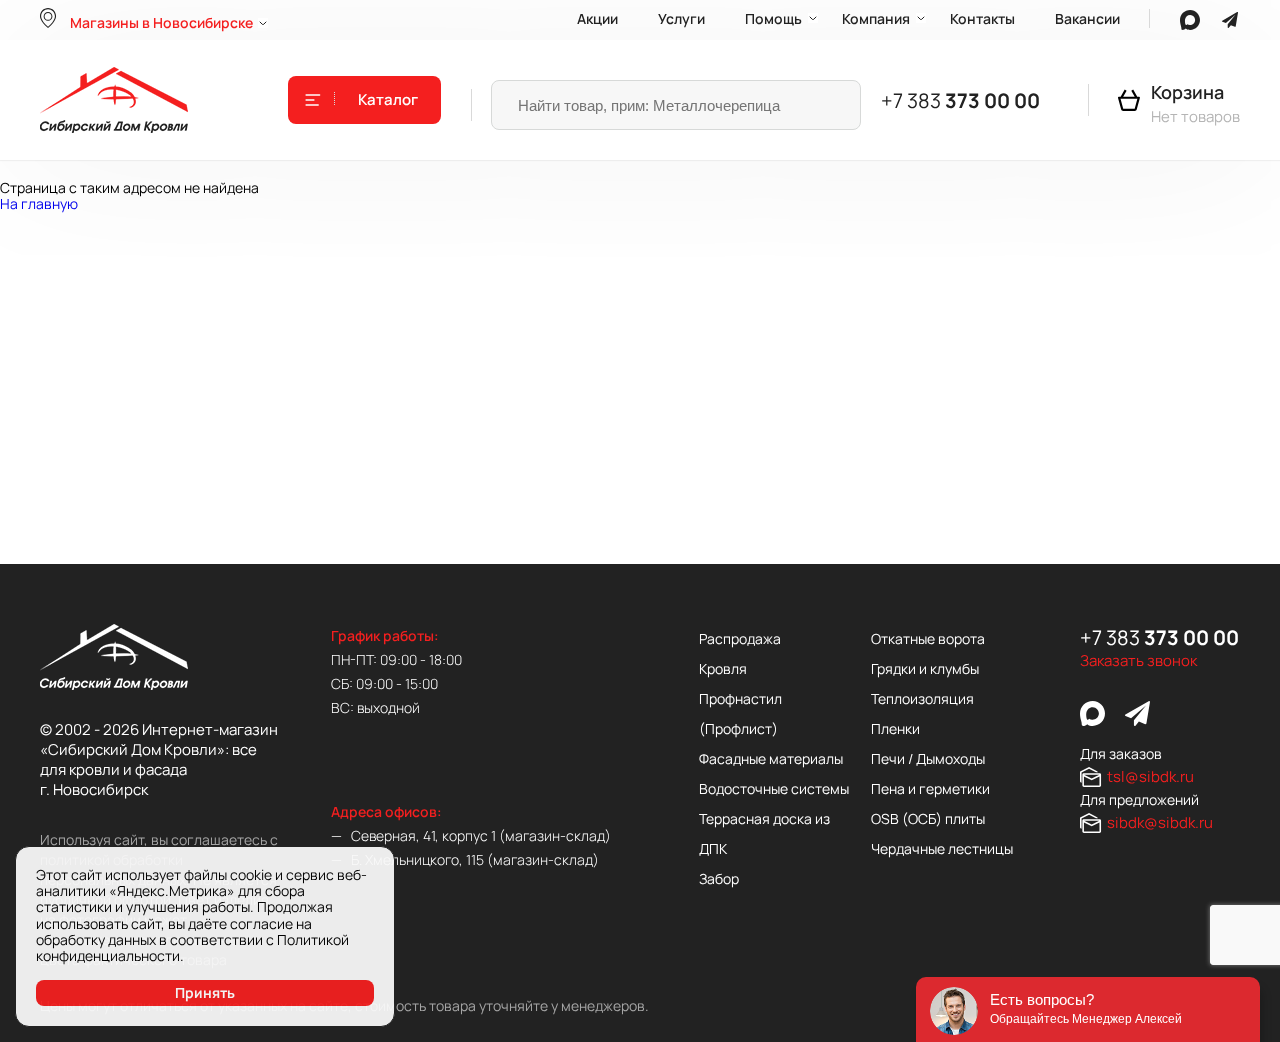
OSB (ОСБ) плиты (928, 818)
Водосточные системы (774, 788)
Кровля (723, 668)
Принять (205, 992)
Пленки (895, 728)
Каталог (388, 100)
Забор (719, 878)
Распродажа (740, 638)
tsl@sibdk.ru (1150, 776)
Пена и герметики (930, 788)
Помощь (773, 18)
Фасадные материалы (771, 758)
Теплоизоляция (922, 698)
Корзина (1187, 92)
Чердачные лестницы (942, 848)
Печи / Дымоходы (928, 758)
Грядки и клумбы (925, 668)
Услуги (681, 18)
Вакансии (1087, 18)
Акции (597, 18)
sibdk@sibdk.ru (1160, 822)
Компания (876, 18)
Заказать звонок (1138, 661)
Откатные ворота (928, 638)
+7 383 (960, 100)
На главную (39, 203)
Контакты (982, 18)
